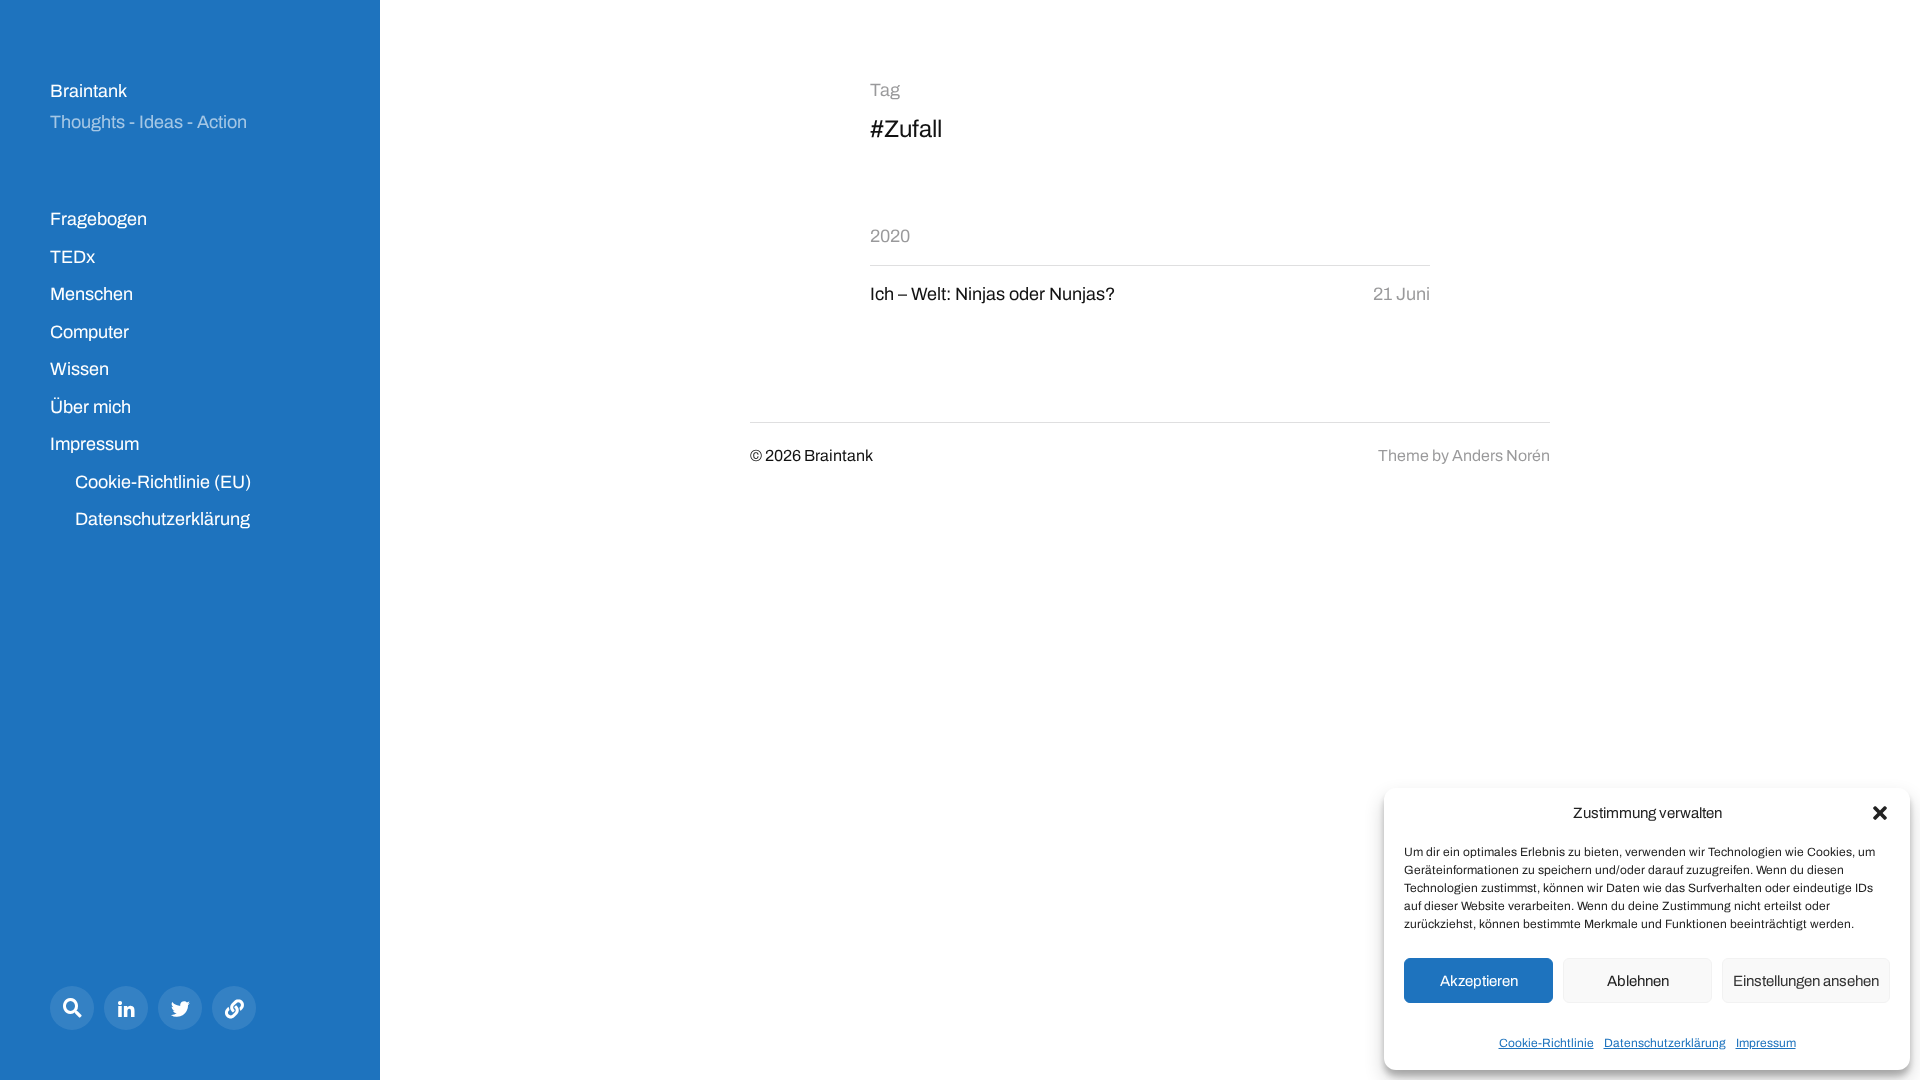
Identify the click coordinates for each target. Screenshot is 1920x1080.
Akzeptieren (1479, 981)
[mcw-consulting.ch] (234, 1008)
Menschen (91, 294)
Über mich (90, 407)
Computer (89, 332)
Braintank (88, 91)
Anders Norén (1501, 455)
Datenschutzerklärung (1665, 1043)
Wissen (79, 369)
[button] (1880, 813)
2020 (890, 236)
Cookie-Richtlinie (1546, 1043)
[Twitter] (180, 1008)
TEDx (72, 257)
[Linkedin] (126, 1008)
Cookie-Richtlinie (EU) (163, 482)
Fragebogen (98, 219)
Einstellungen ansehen (1806, 981)
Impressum (1766, 1043)
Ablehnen (1638, 981)
